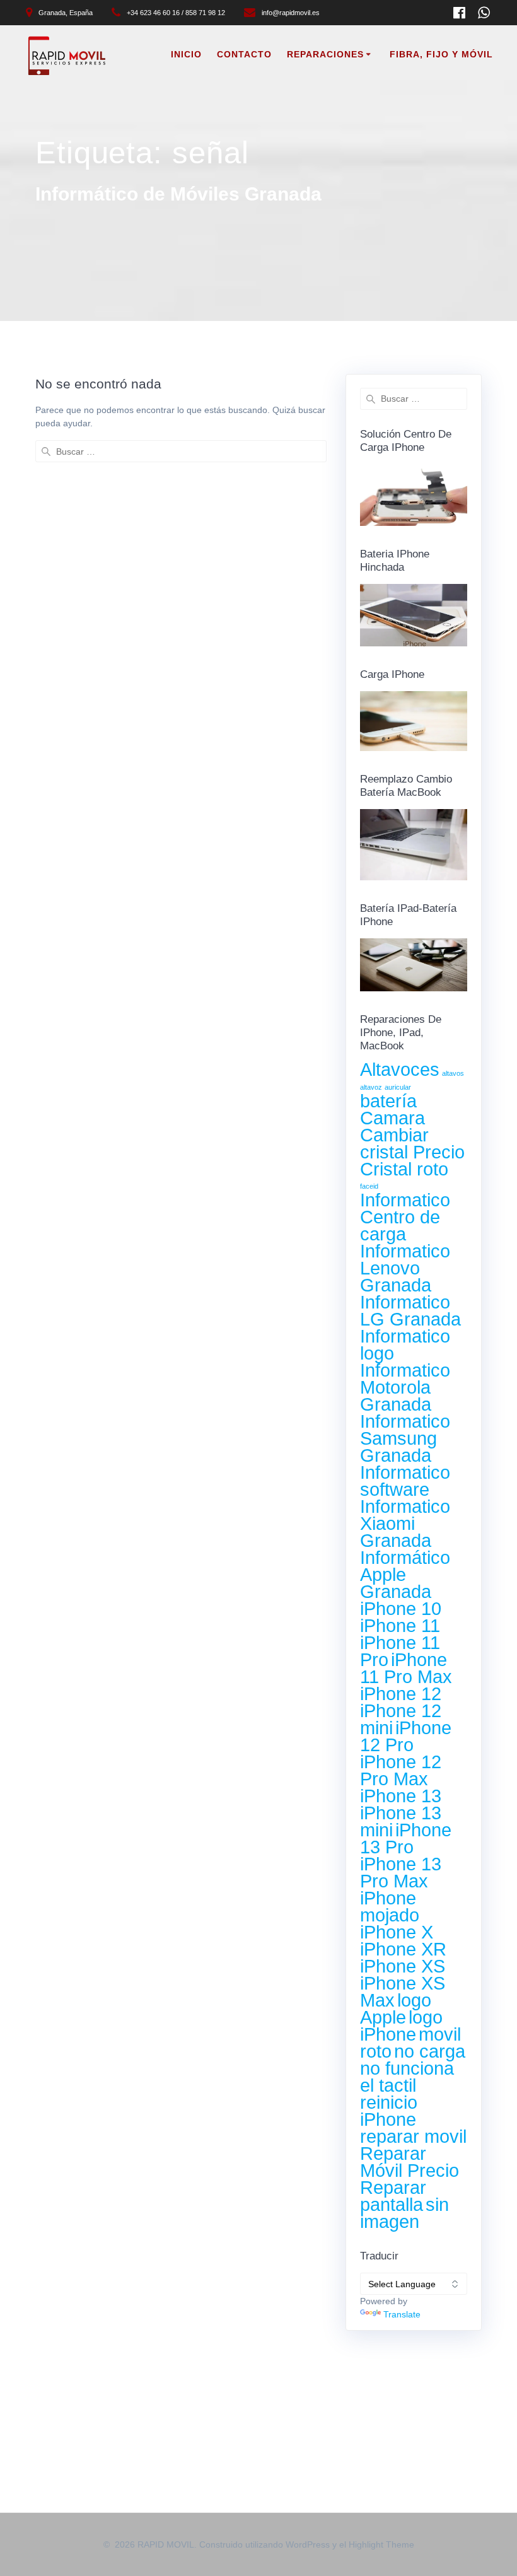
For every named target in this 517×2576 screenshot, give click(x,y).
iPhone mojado (390, 1906)
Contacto (244, 54)
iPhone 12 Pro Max (401, 1770)
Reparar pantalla (393, 2196)
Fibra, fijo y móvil (441, 54)
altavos (453, 1073)
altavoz (371, 1087)
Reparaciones (325, 54)
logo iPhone (401, 2025)
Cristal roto (404, 1169)
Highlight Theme (381, 2544)
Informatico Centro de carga (405, 1217)
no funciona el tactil (407, 2077)
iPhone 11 (400, 1625)
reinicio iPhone (389, 2111)
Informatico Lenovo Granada (405, 1268)
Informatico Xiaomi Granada (405, 1523)
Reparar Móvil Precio (410, 2162)
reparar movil (413, 2136)
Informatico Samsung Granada (405, 1438)
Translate (402, 2314)
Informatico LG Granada (410, 1310)
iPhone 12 (401, 1693)
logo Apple (396, 2008)
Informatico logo (405, 1344)
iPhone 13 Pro (406, 1838)
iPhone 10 (401, 1608)
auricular (398, 1087)
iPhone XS (403, 1966)
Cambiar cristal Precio (412, 1143)
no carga (430, 2051)
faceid (369, 1186)
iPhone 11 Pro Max (406, 1668)
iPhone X (397, 1932)
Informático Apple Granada (405, 1574)
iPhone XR (403, 1949)
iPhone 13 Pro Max (401, 1872)
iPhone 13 (401, 1796)
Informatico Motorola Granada (405, 1387)
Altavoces (400, 1069)
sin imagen (404, 2213)
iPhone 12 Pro (406, 1736)
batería (388, 1101)
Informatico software (405, 1481)
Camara (392, 1118)
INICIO (186, 54)
